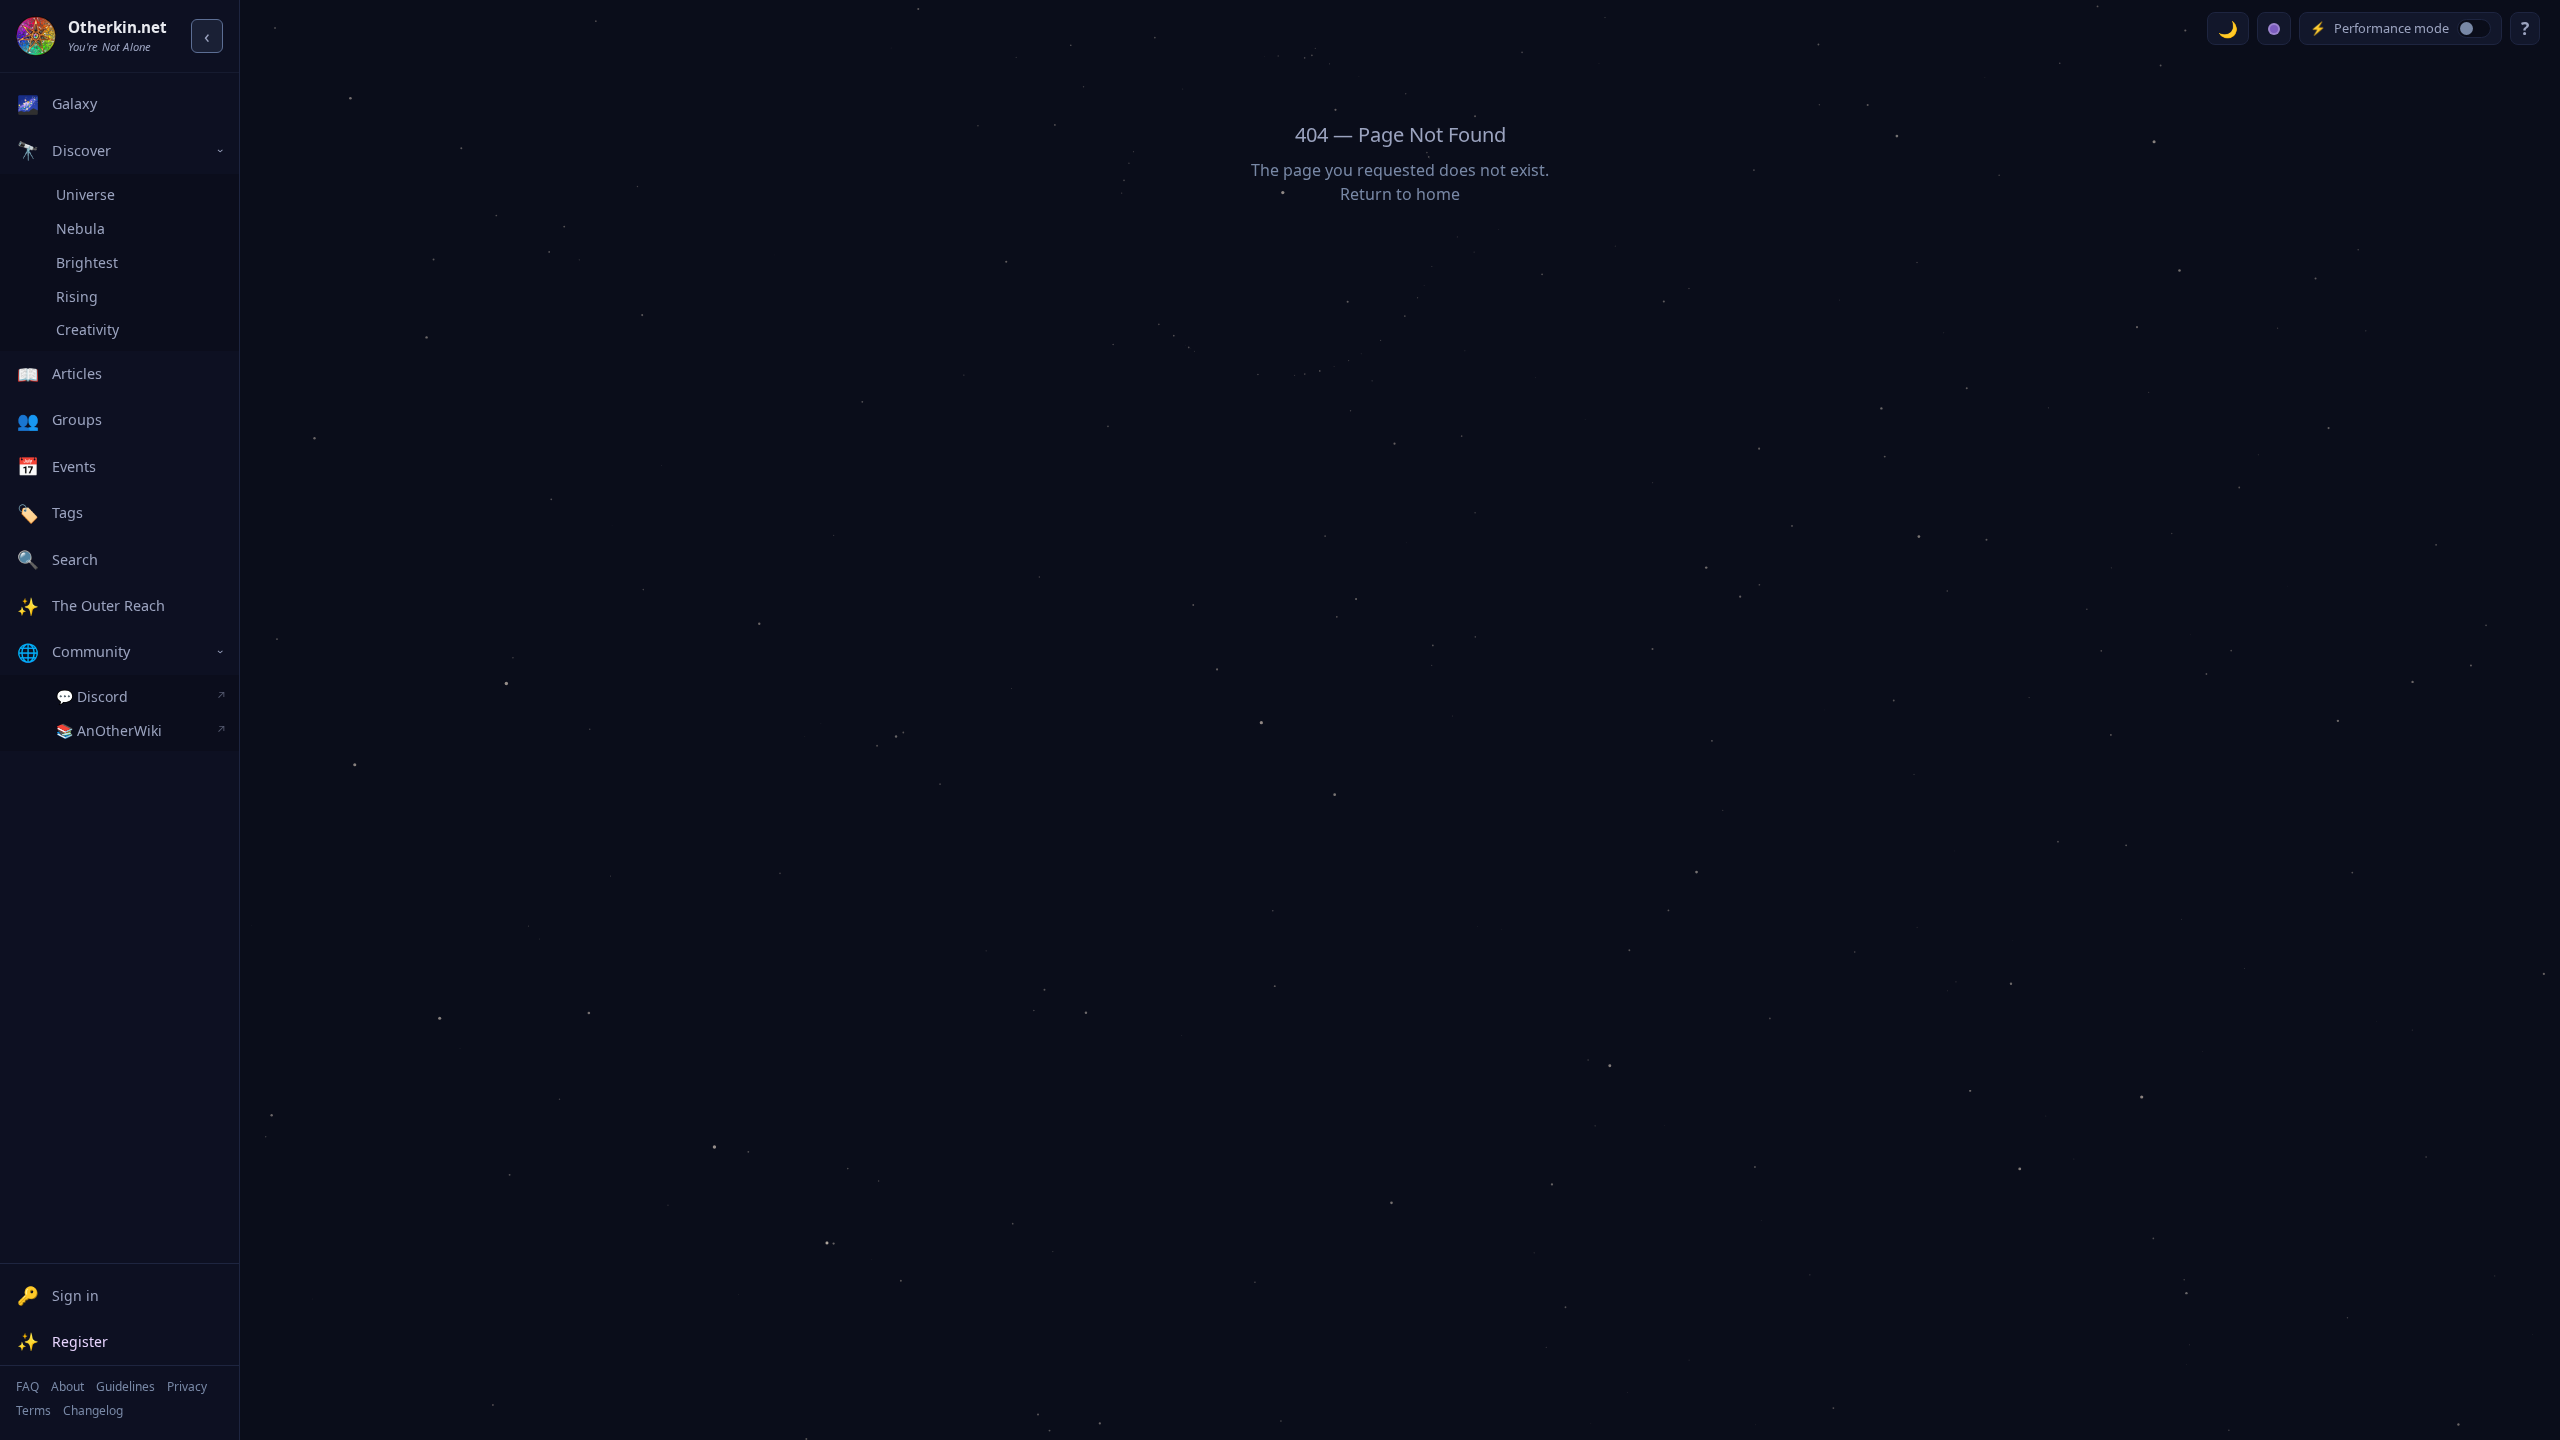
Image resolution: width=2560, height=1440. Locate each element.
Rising (77, 296)
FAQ (27, 1386)
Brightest (87, 262)
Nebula (80, 228)
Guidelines (125, 1386)
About (67, 1386)
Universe (85, 194)
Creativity (87, 329)
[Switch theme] (2228, 28)
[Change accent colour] (2274, 28)
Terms (33, 1410)
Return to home (1400, 194)
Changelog (93, 1410)
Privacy (187, 1386)
